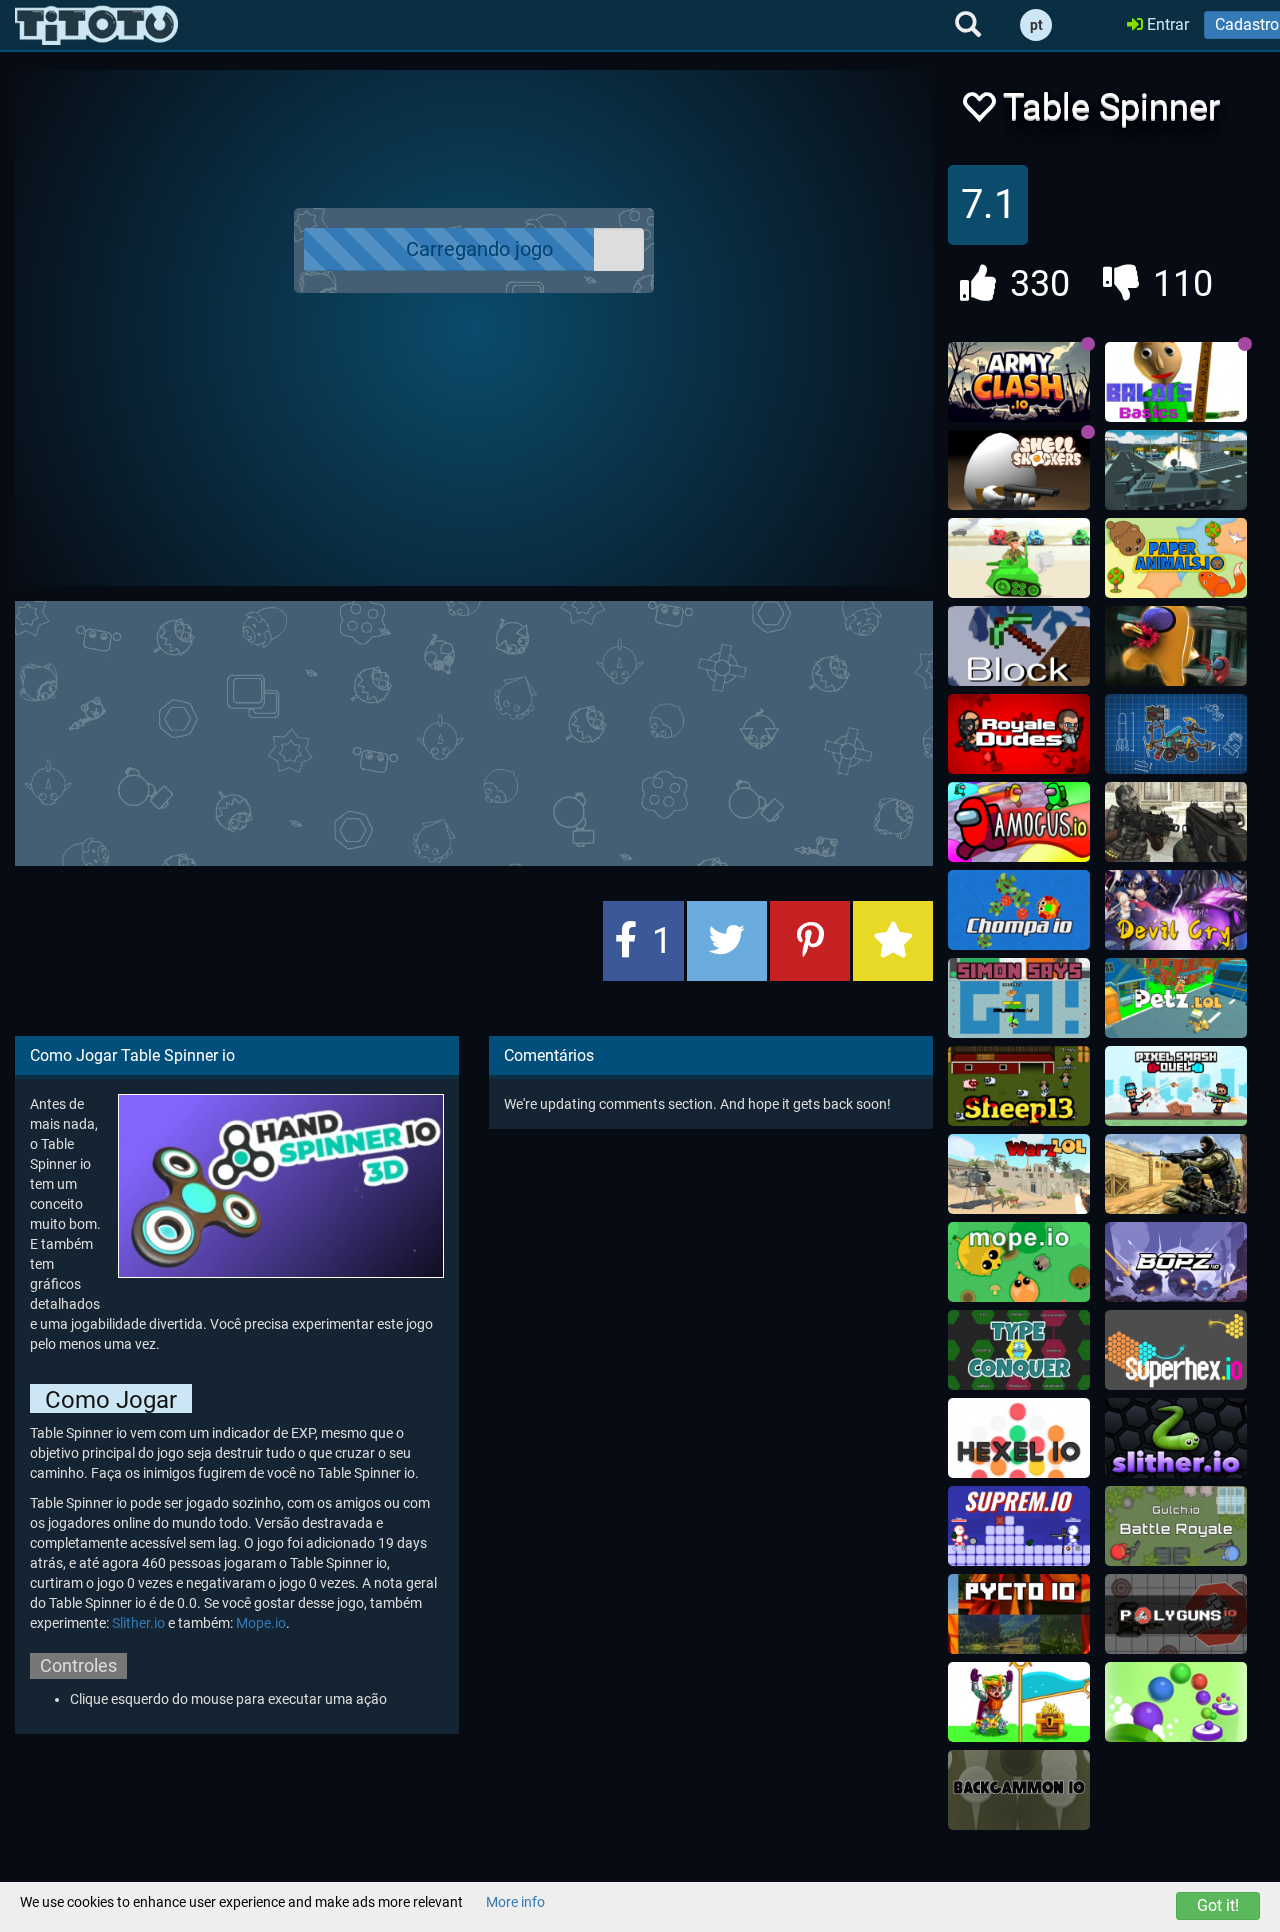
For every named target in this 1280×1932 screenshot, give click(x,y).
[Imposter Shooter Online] (1176, 646)
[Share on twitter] (727, 941)
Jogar (486, 250)
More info (515, 1902)
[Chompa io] (1019, 910)
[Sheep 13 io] (1019, 1086)
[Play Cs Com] (1176, 1174)
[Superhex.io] (1176, 1350)
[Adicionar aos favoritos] (893, 941)
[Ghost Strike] (1176, 822)
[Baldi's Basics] (1176, 382)
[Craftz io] (1176, 734)
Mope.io (261, 1623)
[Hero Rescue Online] (1019, 1702)
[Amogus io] (1019, 822)
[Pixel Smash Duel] (1176, 1086)
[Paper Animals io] (1176, 558)
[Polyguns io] (1176, 1614)
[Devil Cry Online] (1176, 910)
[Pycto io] (1019, 1614)
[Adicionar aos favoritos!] (978, 112)
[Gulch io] (1176, 1526)
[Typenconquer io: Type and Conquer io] (1019, 1350)
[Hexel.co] (1019, 1438)
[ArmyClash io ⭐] (1019, 382)
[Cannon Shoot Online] (1176, 1702)
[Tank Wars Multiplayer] (1019, 558)
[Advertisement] (500, 731)
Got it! (1218, 1905)
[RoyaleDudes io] (1019, 734)
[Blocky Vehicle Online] (1176, 470)
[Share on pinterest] (810, 941)
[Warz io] (1019, 1174)
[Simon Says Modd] (1019, 998)
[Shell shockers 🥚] (1019, 470)
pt (1036, 25)
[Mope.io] (1019, 1262)
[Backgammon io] (1019, 1790)
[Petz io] (1176, 998)
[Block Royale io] (1019, 646)
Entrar (1166, 24)
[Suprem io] (1019, 1526)
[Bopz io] (1176, 1262)
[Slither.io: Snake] (1176, 1438)
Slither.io (138, 1623)
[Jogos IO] (96, 25)
